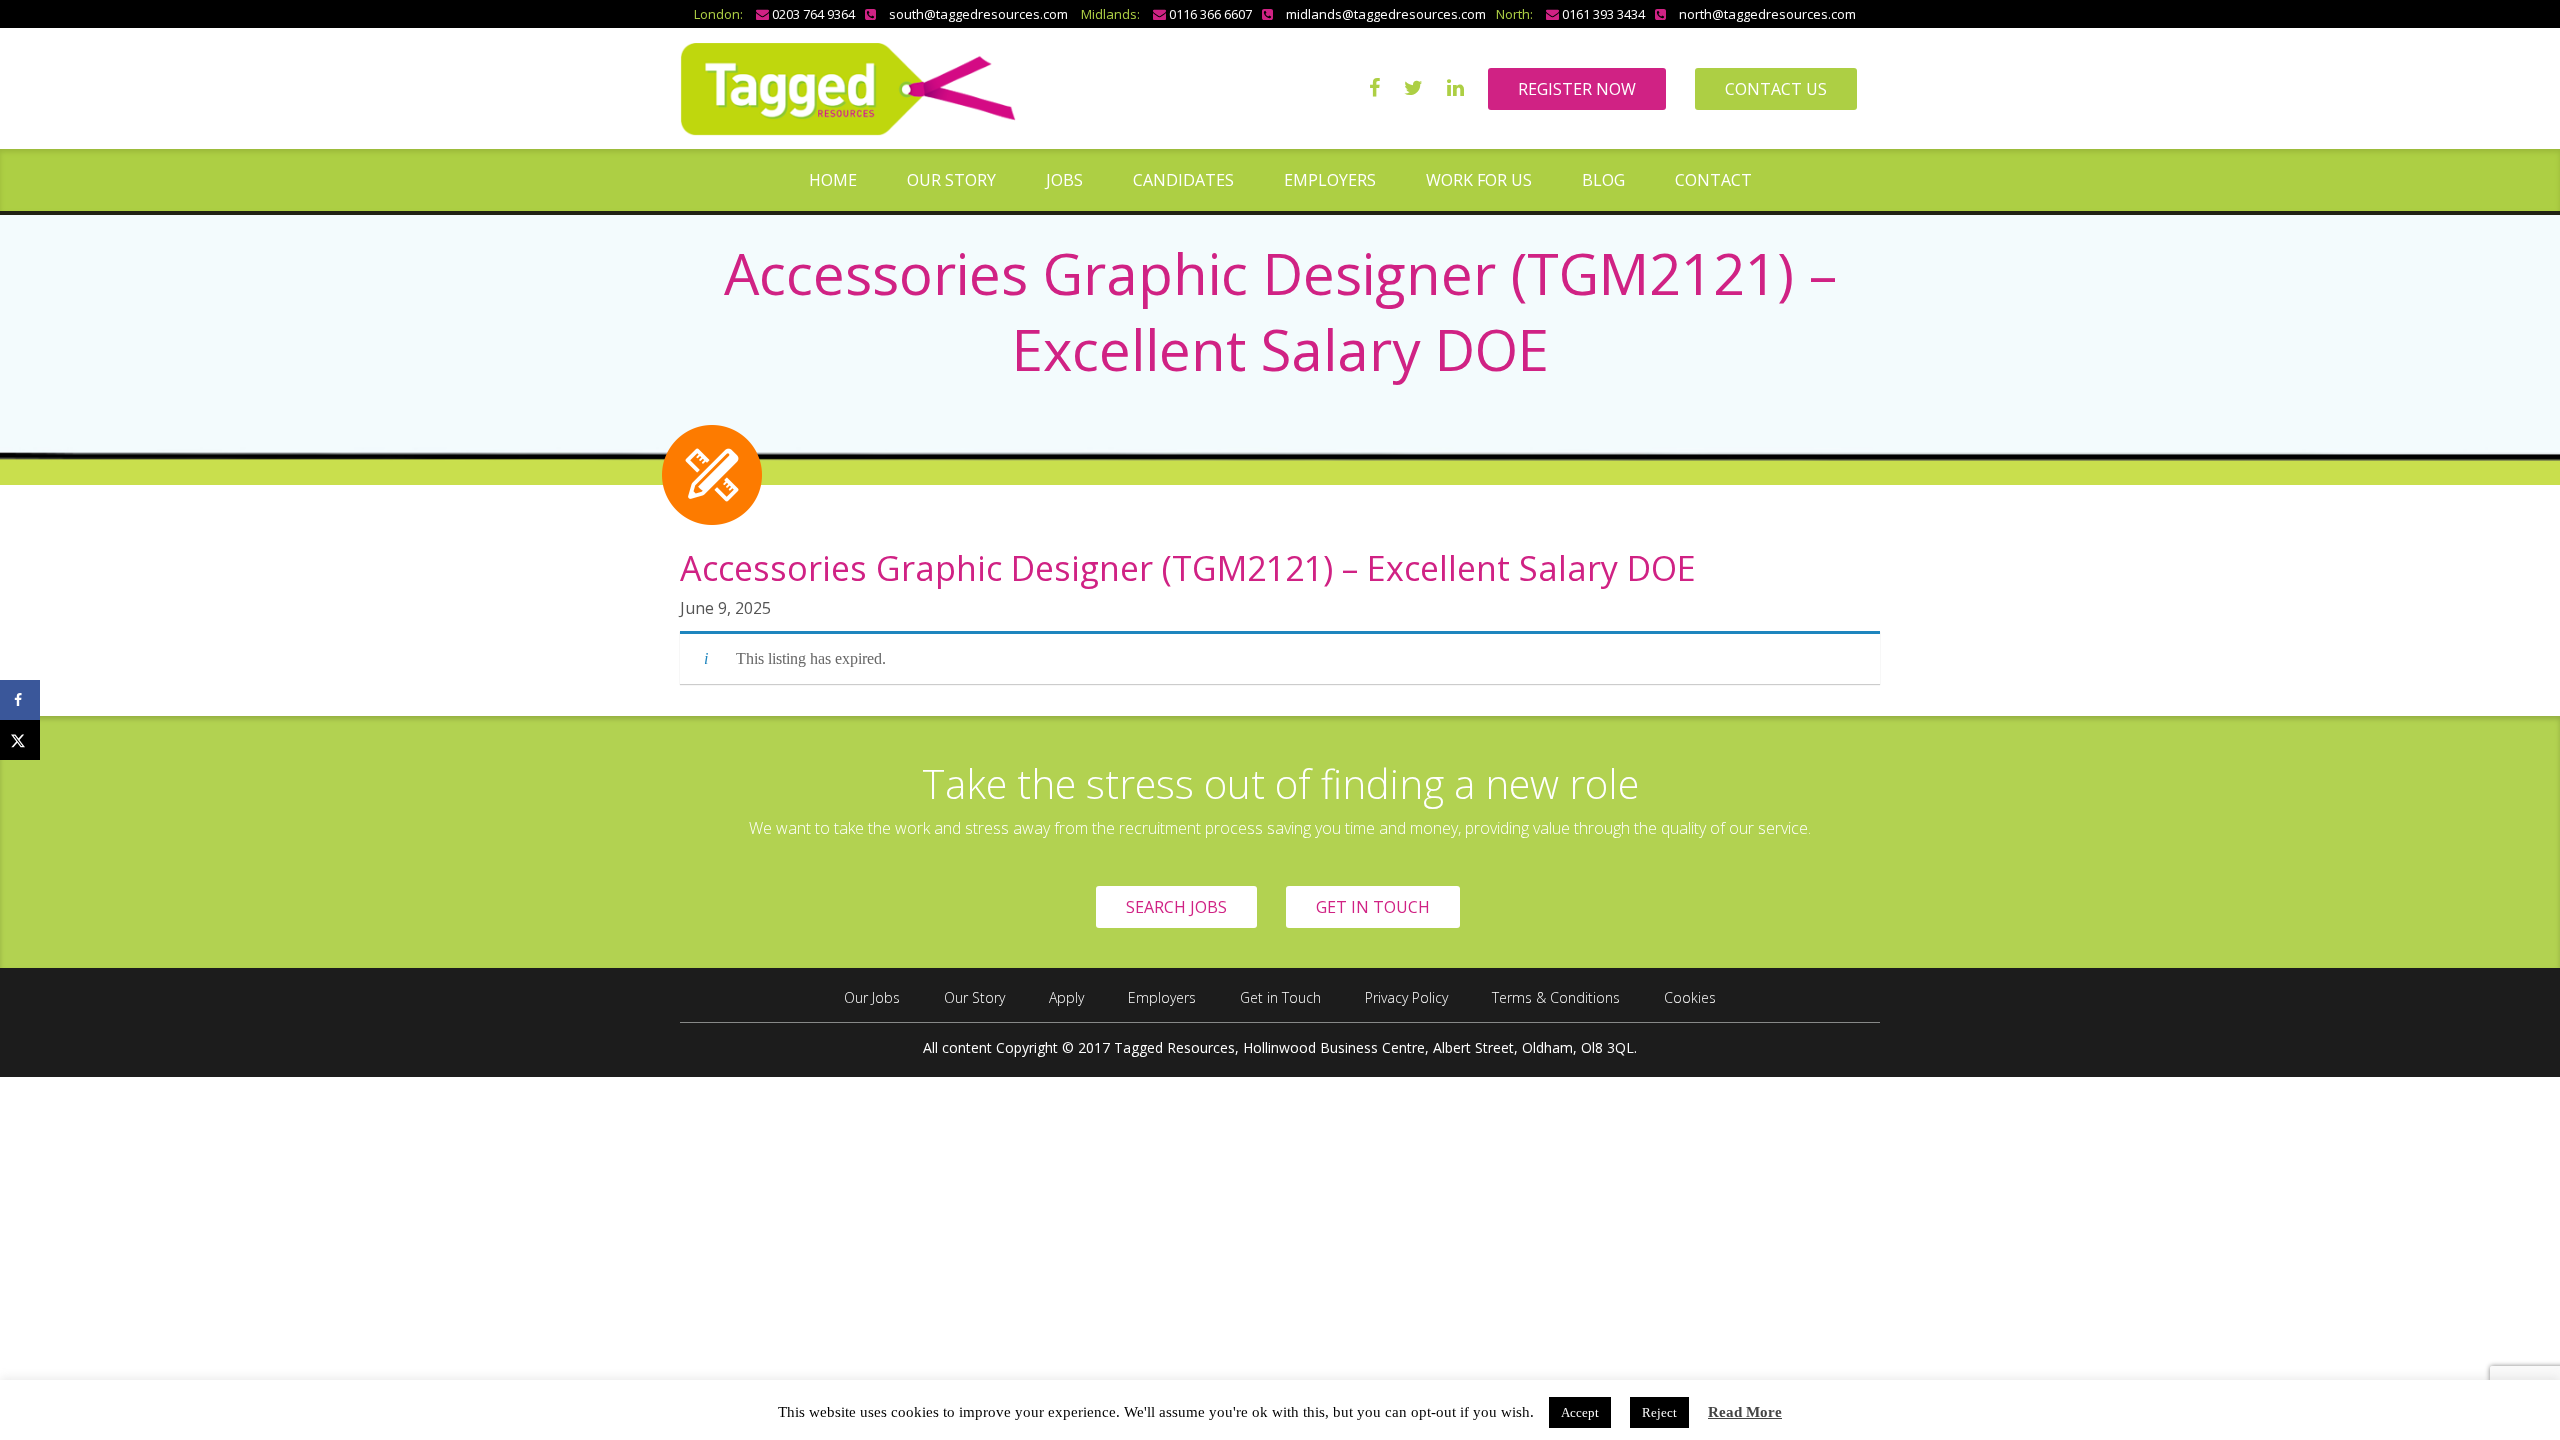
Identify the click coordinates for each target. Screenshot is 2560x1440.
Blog (1603, 180)
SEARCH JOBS (1176, 907)
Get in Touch (1280, 997)
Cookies (1690, 997)
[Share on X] (20, 740)
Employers (1330, 180)
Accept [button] (1580, 1412)
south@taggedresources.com (978, 14)
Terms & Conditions (1556, 997)
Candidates (1183, 180)
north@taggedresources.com (1767, 14)
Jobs (1064, 180)
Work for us (1479, 180)
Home (833, 180)
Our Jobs (872, 997)
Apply (1066, 997)
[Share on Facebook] (20, 700)
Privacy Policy (1406, 997)
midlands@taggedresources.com (1386, 14)
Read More (1745, 1412)
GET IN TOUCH (1373, 907)
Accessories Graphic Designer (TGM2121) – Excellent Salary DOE (1188, 568)
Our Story (951, 180)
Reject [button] (1659, 1412)
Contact (1713, 180)
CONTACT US (1776, 89)
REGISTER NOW (1577, 89)
